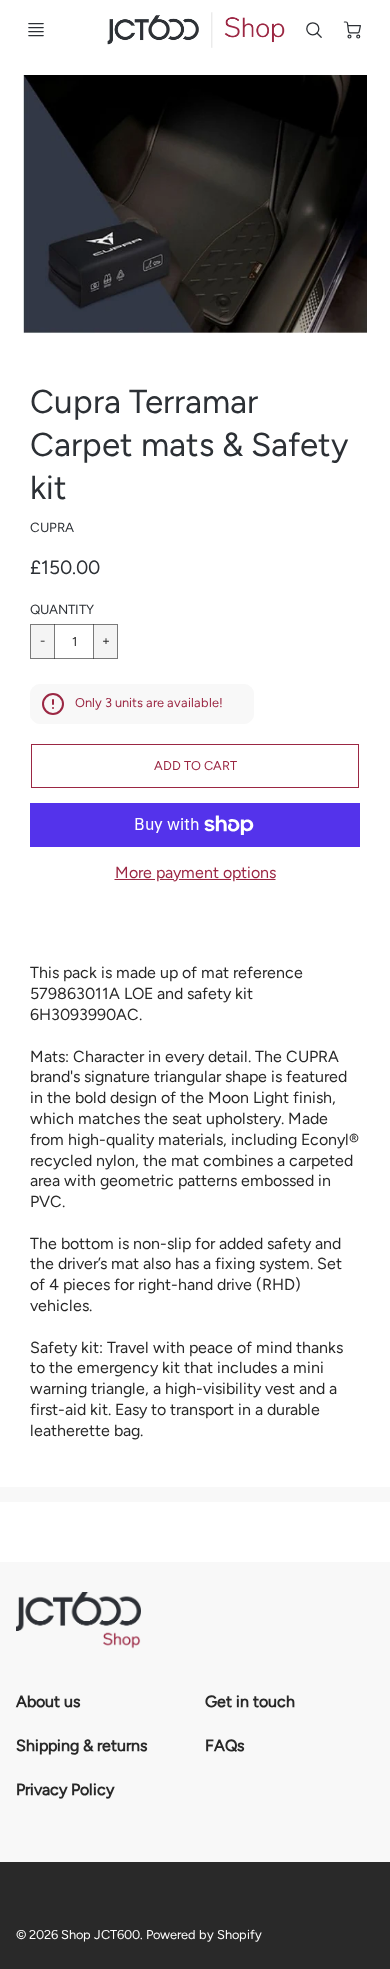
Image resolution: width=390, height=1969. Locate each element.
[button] (195, 766)
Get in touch (250, 1701)
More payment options (195, 872)
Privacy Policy (65, 1789)
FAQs (224, 1745)
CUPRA (52, 527)
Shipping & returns (81, 1745)
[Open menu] (36, 30)
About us (48, 1701)
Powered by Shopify (204, 1934)
